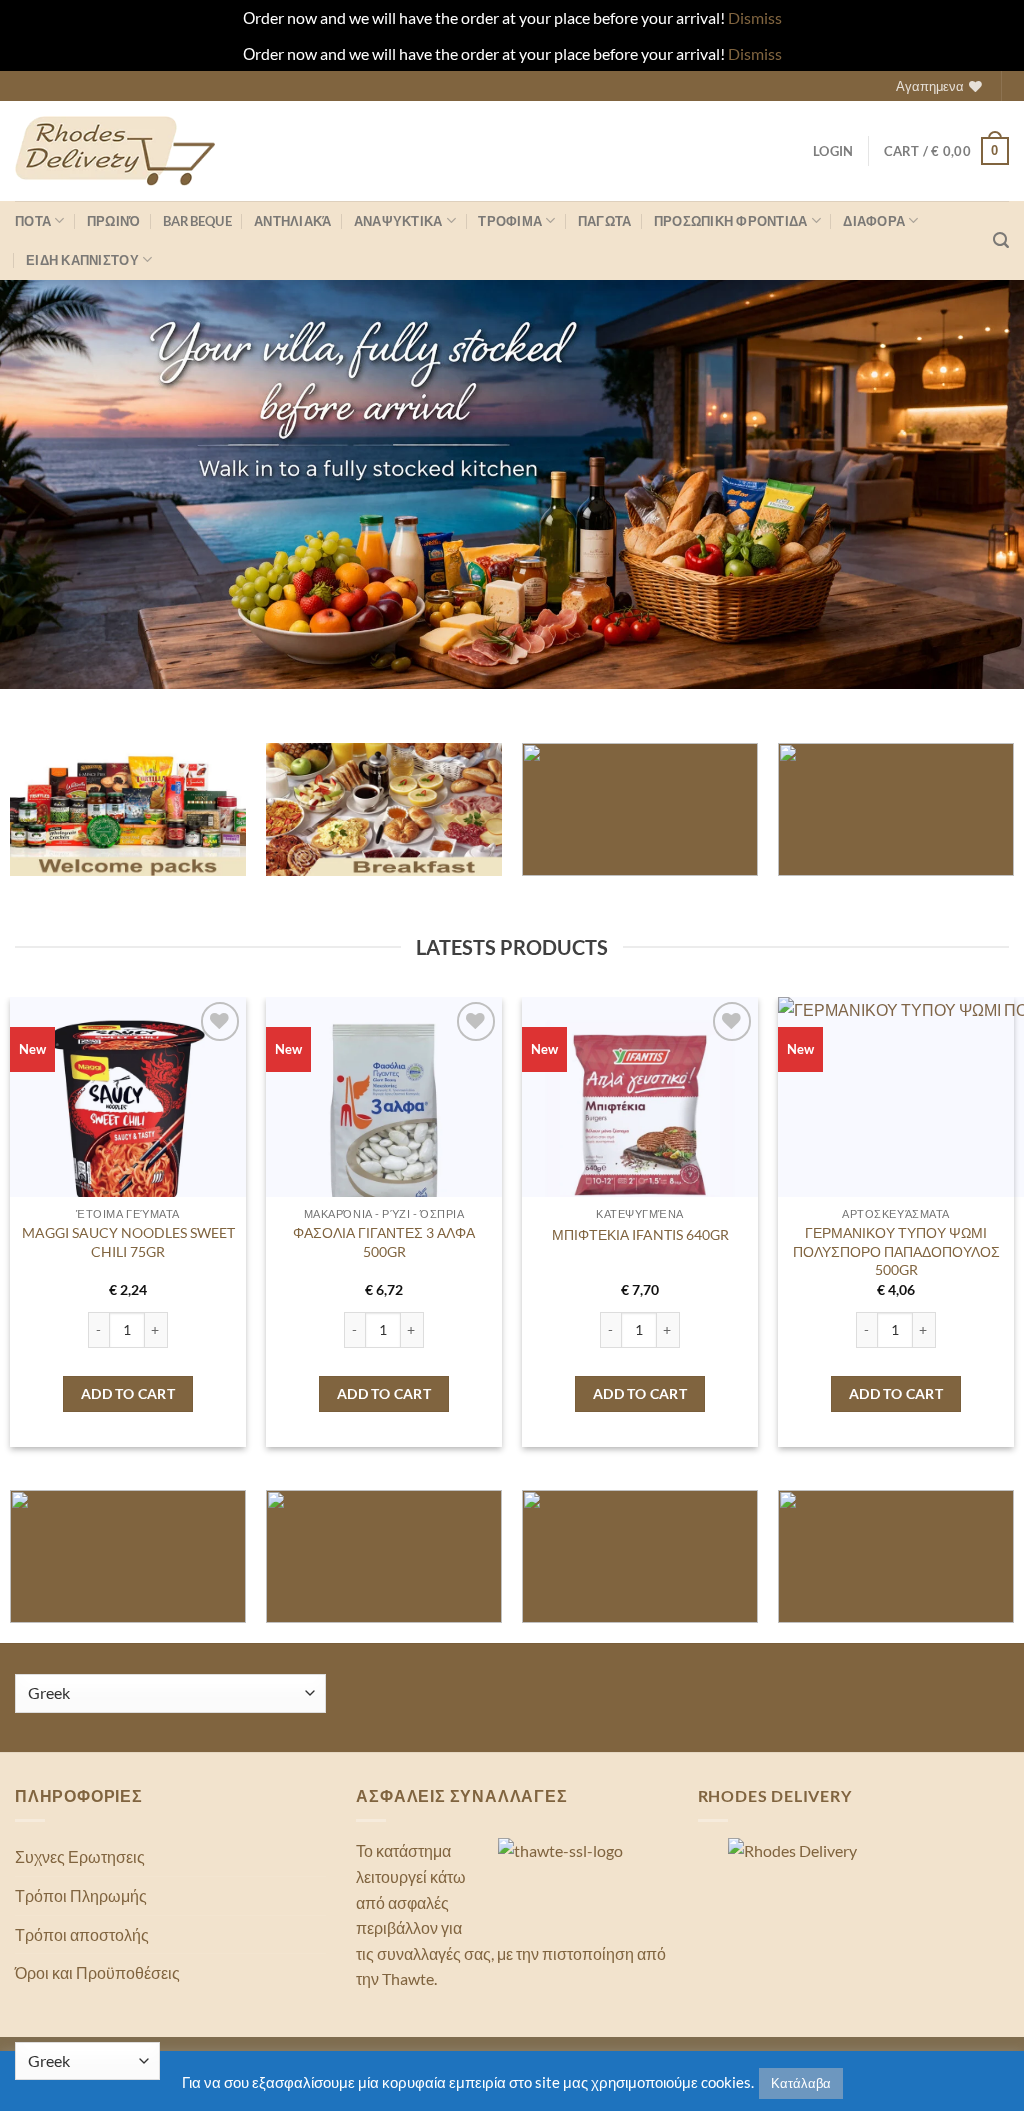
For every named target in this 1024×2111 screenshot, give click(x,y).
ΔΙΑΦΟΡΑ (874, 221)
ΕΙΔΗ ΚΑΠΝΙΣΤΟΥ (82, 260)
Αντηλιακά (292, 221)
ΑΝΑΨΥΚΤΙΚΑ (398, 221)
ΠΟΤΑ (33, 221)
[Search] (1001, 240)
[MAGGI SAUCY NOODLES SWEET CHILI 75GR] (128, 1115)
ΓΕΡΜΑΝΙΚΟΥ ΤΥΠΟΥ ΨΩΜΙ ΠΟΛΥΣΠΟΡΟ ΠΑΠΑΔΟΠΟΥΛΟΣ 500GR (896, 1251)
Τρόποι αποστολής (82, 1934)
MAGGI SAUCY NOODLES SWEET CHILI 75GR (128, 1242)
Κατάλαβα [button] (801, 2083)
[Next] (978, 1180)
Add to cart (128, 1393)
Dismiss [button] (755, 17)
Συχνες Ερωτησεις (80, 1856)
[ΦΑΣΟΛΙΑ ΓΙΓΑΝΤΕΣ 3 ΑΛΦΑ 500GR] (384, 1115)
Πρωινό (114, 221)
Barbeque (197, 221)
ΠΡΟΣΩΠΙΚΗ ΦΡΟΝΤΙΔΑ (731, 221)
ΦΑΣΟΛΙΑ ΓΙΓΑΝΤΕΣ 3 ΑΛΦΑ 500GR (384, 1242)
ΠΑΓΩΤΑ (605, 221)
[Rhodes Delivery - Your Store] (115, 151)
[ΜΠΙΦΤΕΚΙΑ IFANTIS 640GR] (640, 1115)
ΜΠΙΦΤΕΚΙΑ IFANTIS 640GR (640, 1233)
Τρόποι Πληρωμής (81, 1895)
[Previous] (46, 1180)
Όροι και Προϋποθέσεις (97, 1972)
